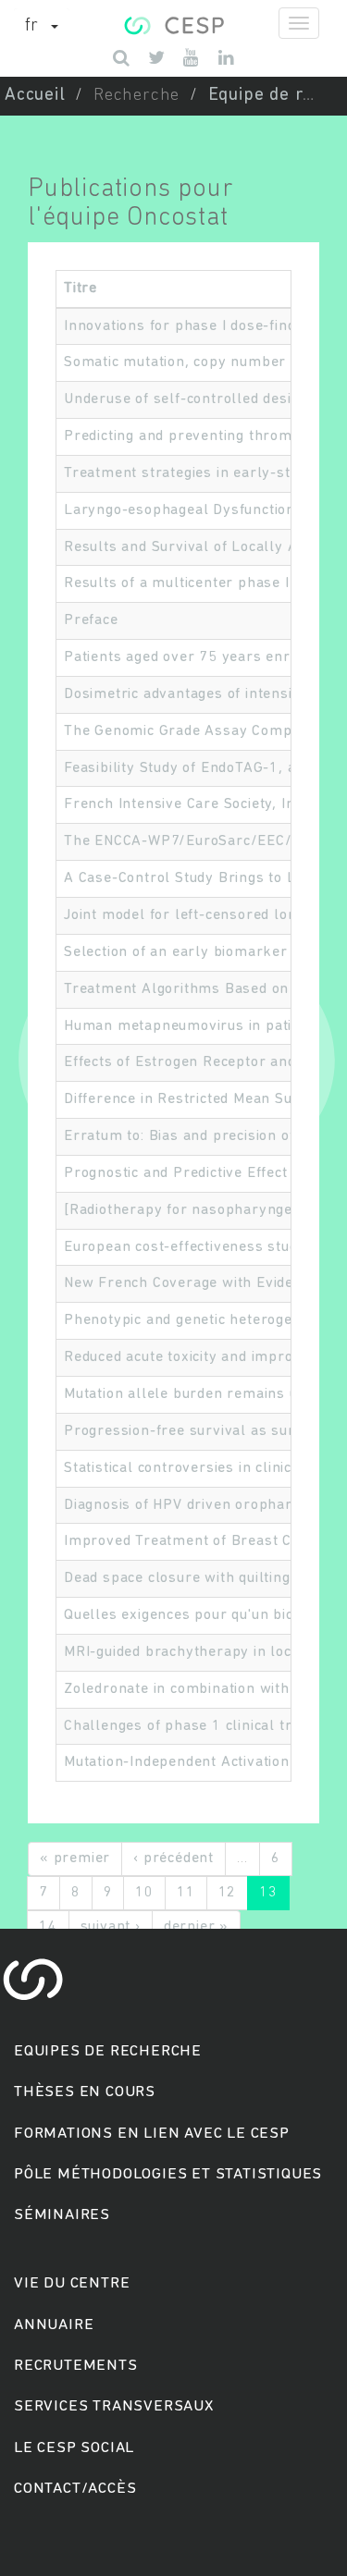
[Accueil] (173, 23)
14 (48, 1927)
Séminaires (62, 2215)
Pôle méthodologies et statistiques (168, 2174)
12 (228, 1893)
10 (144, 1893)
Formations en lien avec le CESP (152, 2134)
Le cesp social (74, 2448)
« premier (75, 1858)
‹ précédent (173, 1858)
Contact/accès (75, 2489)
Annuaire (54, 2325)
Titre (81, 288)
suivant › (111, 1927)
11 (186, 1893)
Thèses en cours (85, 2092)
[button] (42, 27)
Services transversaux (114, 2406)
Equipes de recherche (108, 2051)
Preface (91, 620)
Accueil (35, 96)
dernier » (196, 1927)
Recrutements (76, 2366)
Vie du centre (72, 2283)
